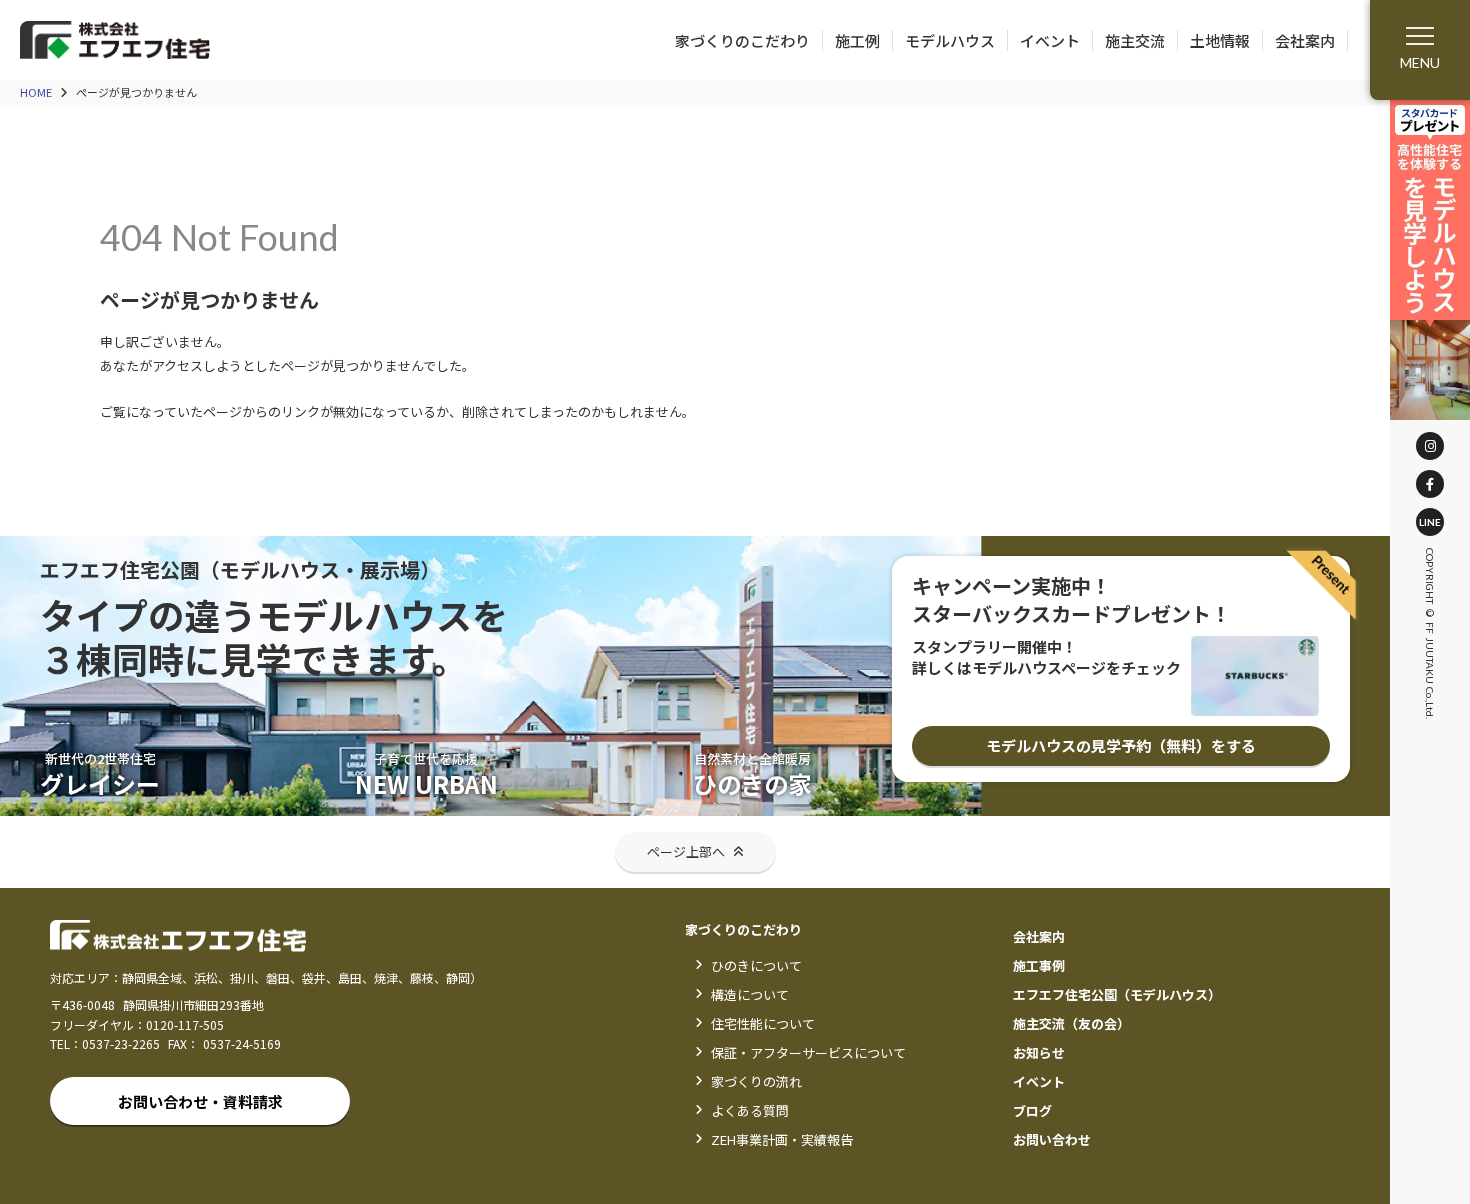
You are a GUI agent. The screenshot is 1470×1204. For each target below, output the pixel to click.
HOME (36, 92)
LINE (1430, 522)
